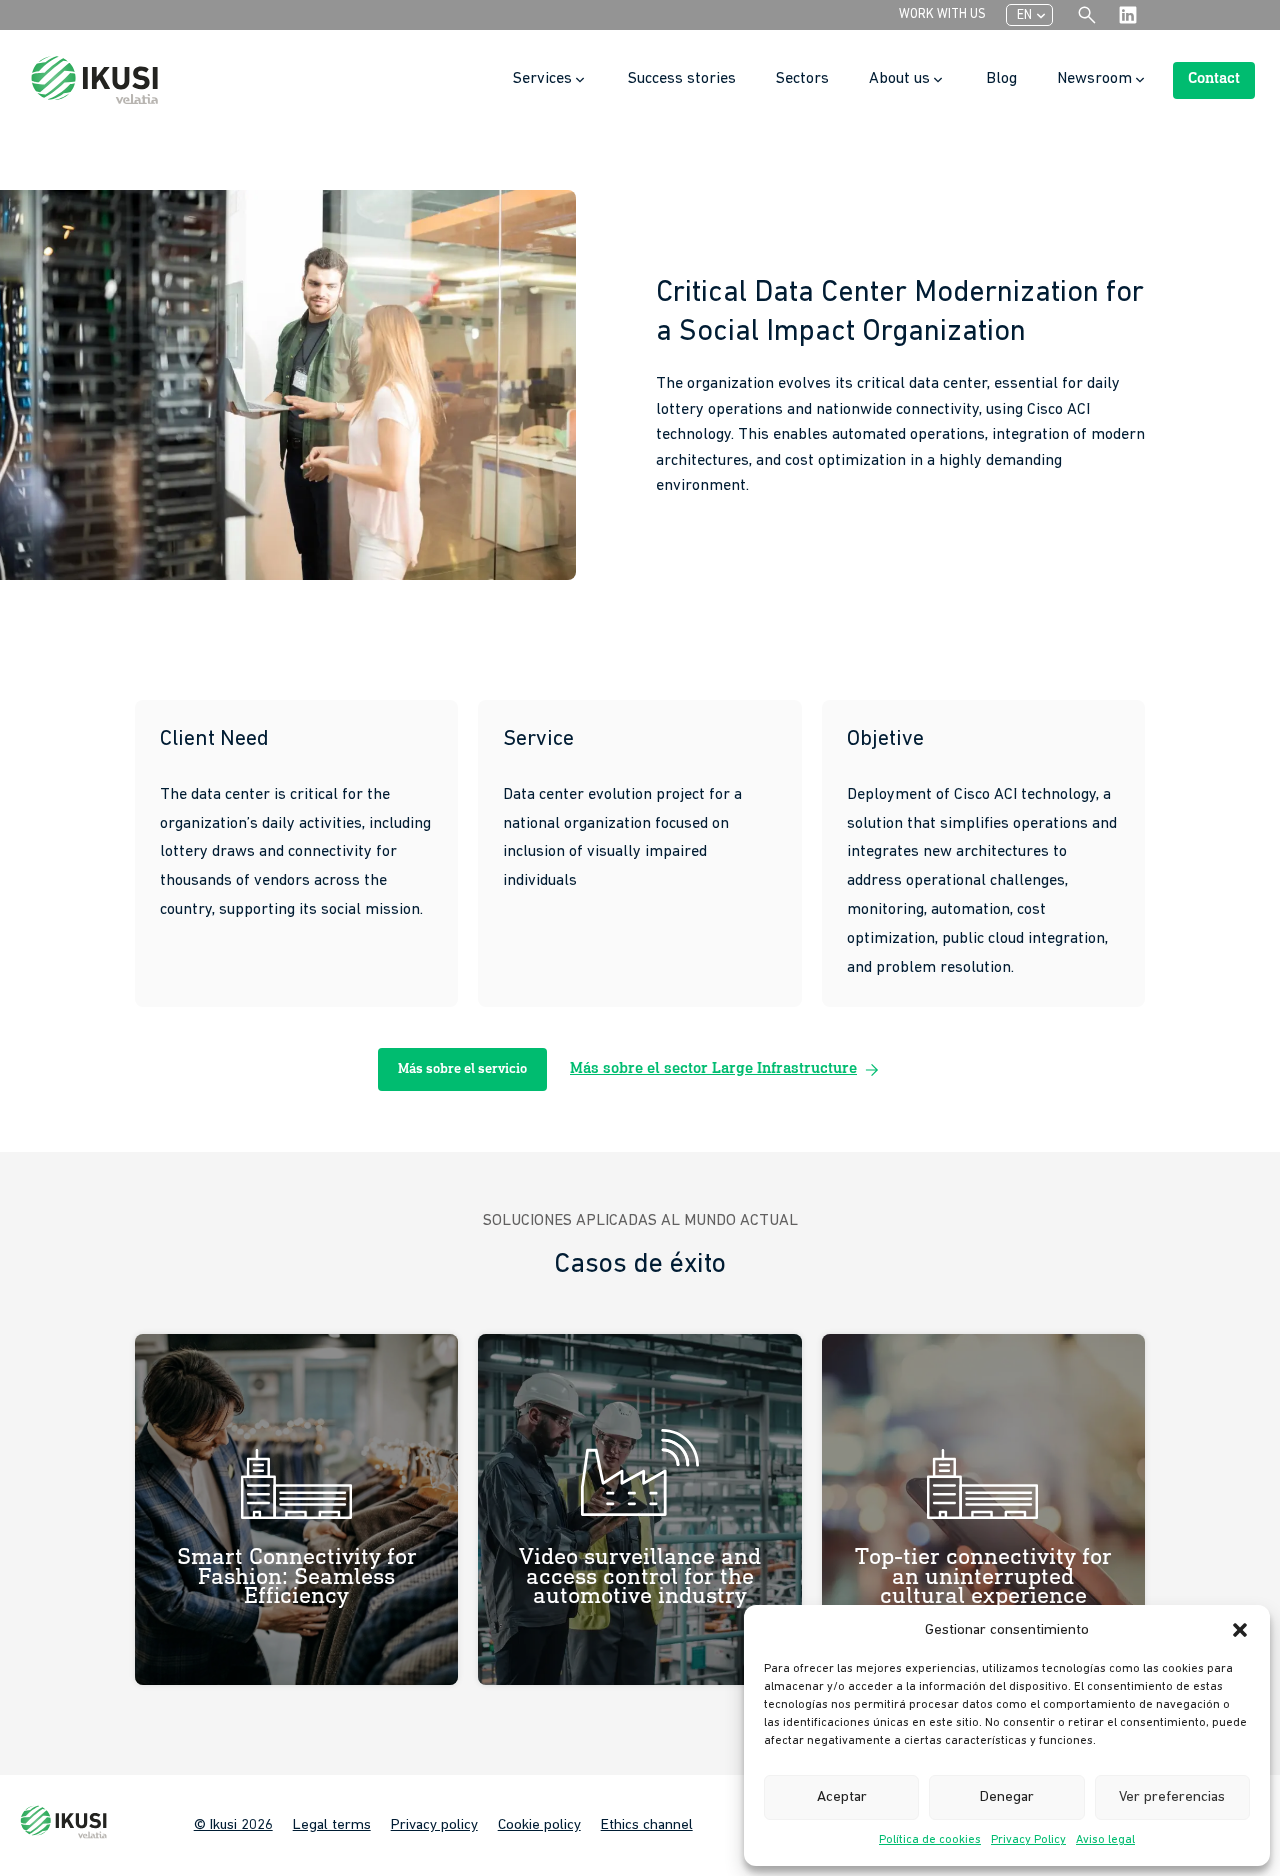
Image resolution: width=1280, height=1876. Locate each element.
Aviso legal (1105, 1840)
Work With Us (942, 14)
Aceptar (842, 1797)
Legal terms (332, 1825)
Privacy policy (434, 1825)
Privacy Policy (1028, 1840)
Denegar (1007, 1797)
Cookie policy (539, 1825)
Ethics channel (647, 1825)
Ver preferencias (1172, 1797)
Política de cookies (930, 1840)
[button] (1240, 1630)
